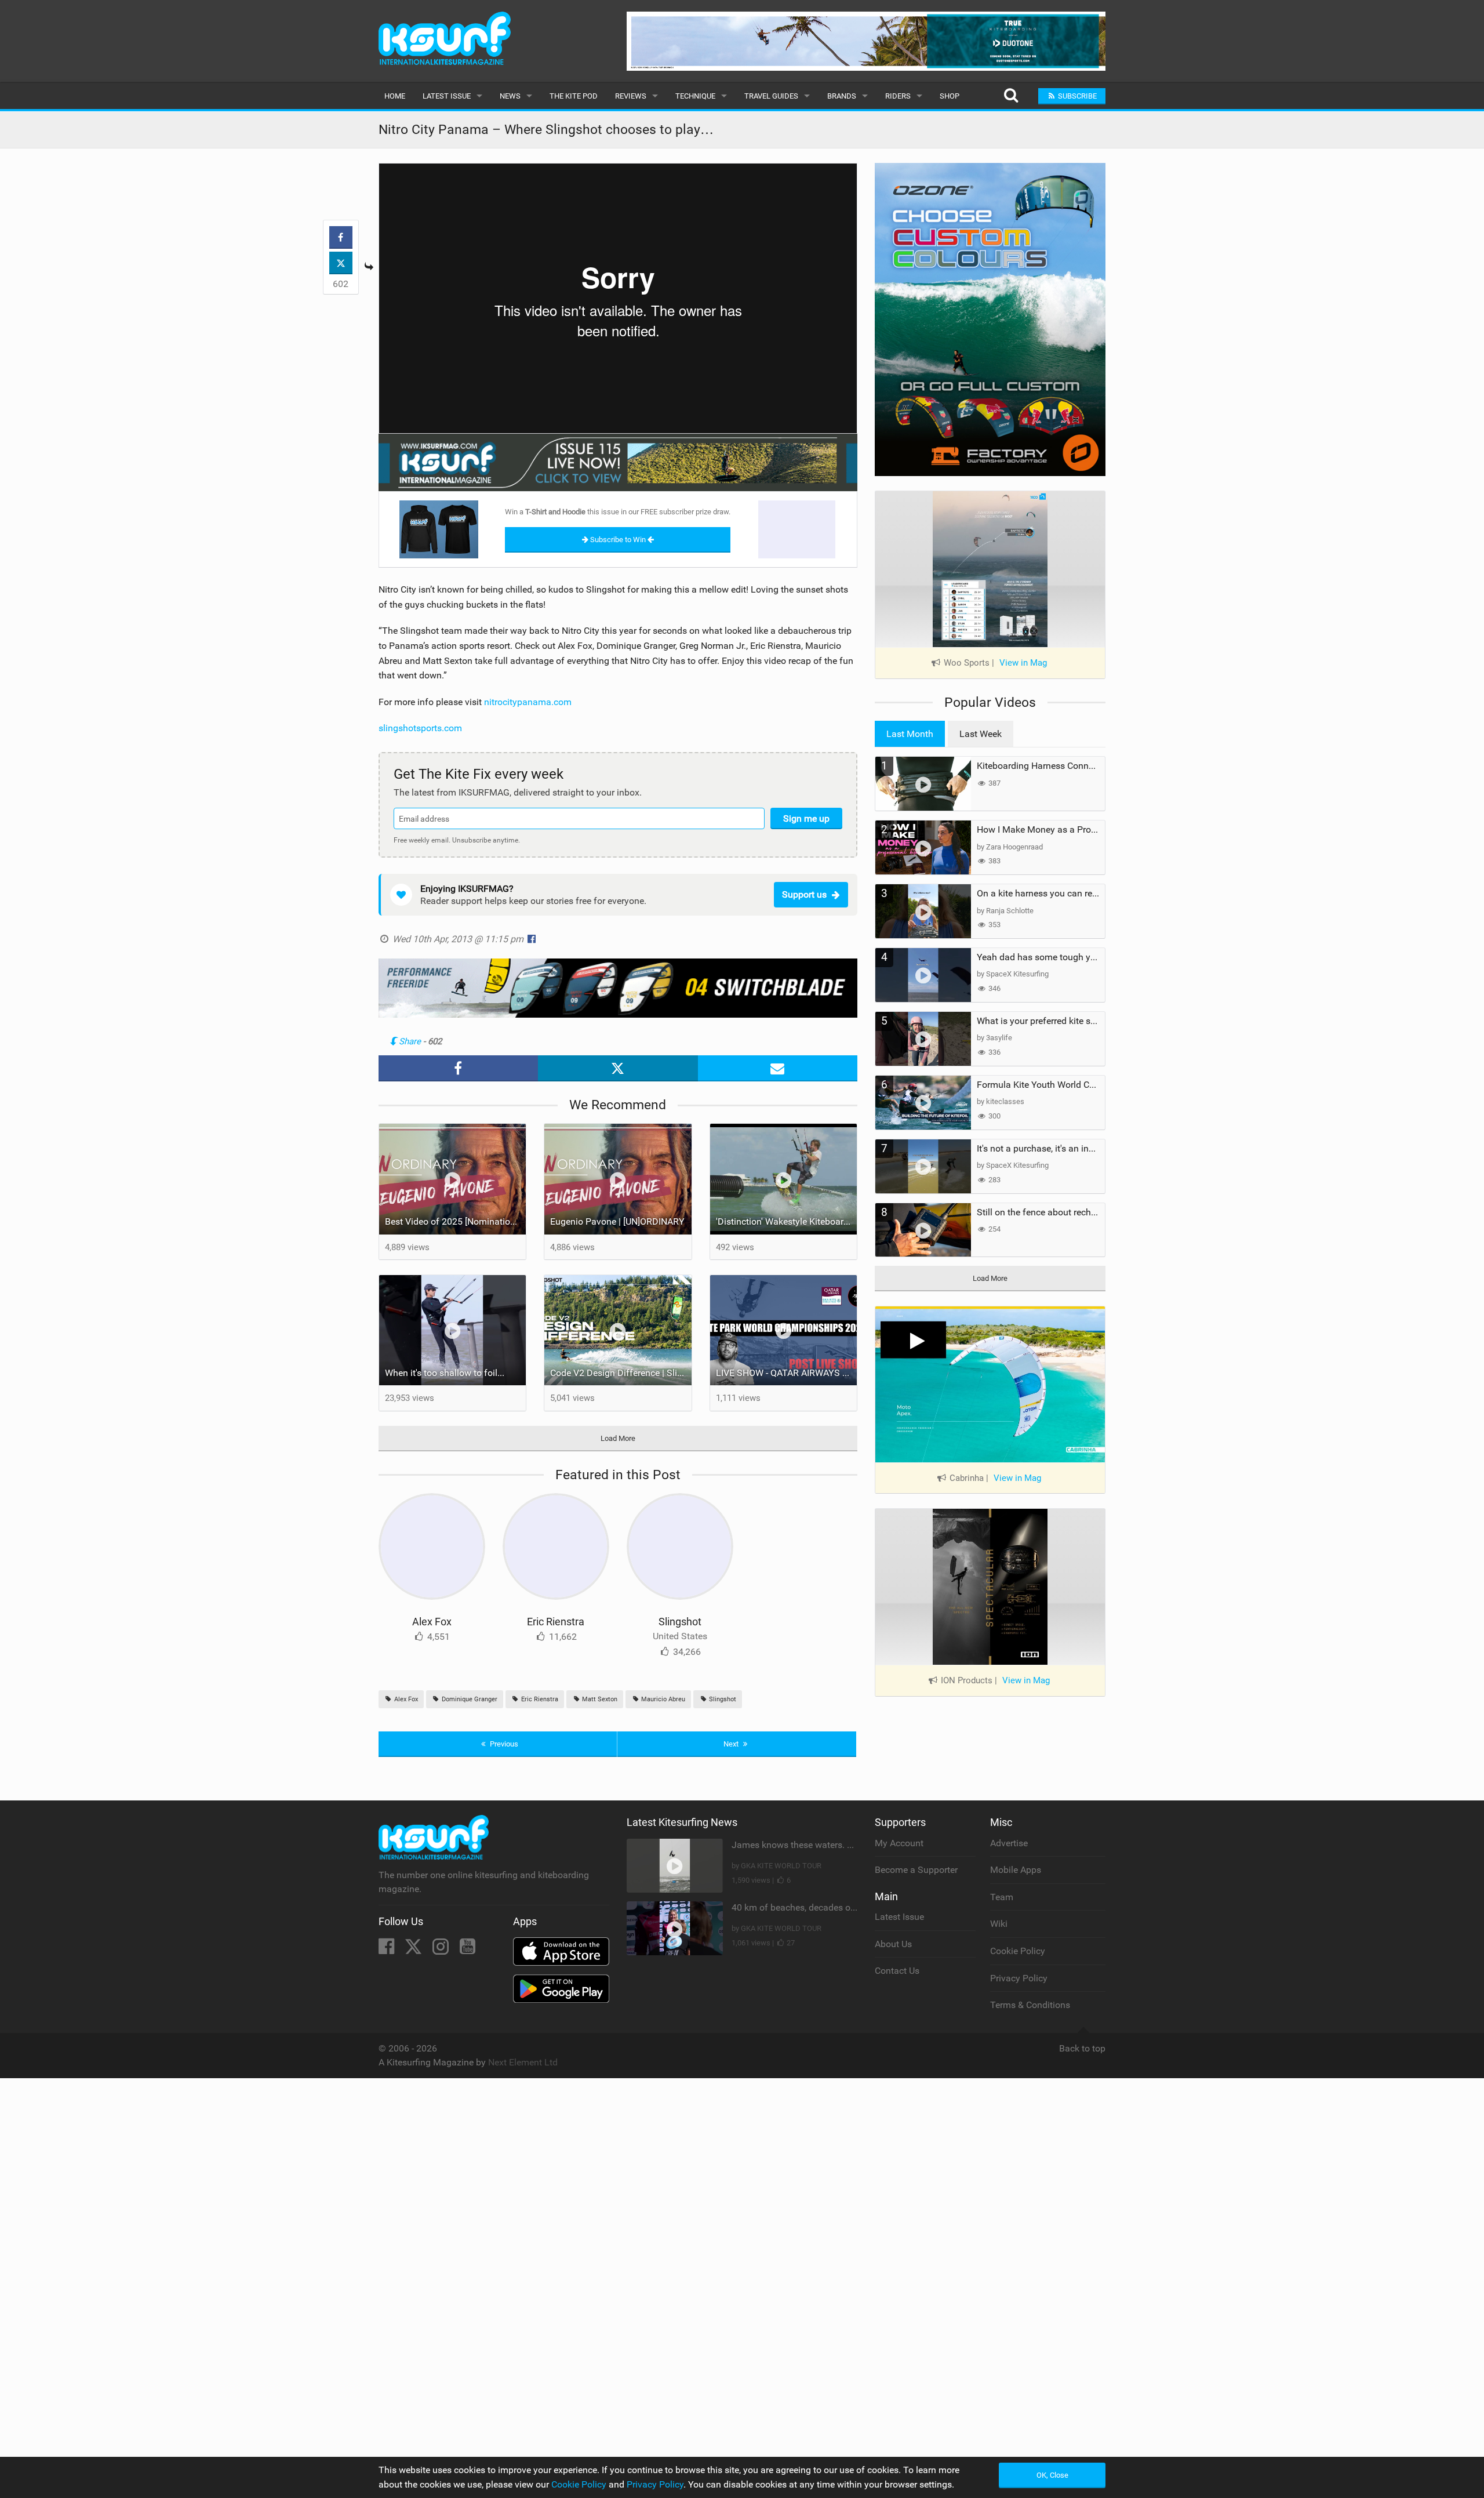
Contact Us (897, 1971)
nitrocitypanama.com (528, 702)
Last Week (981, 734)
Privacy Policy (1019, 1978)
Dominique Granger (469, 1699)
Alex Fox (432, 1622)
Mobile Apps (1016, 1870)
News (510, 96)
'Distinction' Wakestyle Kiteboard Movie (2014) (787, 1221)
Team (1002, 1897)
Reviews (631, 96)
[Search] (1011, 96)
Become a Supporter (916, 1870)
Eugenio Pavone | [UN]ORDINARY (617, 1221)
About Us (893, 1944)
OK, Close (1052, 2475)
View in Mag (1023, 663)
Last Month (910, 734)
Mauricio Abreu (662, 1699)
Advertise (1009, 1843)
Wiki (999, 1924)
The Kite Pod (574, 96)
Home (395, 96)
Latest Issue (447, 96)
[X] (414, 1950)
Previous (503, 1744)
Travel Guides (771, 96)
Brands (842, 96)
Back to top (1082, 2048)
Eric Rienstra (556, 1622)
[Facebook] (388, 1950)
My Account (899, 1843)
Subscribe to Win (618, 540)
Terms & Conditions (1030, 2005)
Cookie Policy (1018, 1951)
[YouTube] (468, 1950)
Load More (618, 1438)
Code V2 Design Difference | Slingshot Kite (621, 1373)
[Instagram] (442, 1950)
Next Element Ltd (523, 2062)
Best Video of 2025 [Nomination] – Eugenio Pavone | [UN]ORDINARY (456, 1221)
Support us (804, 894)
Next (732, 1744)
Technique (695, 96)
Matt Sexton (599, 1699)
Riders (898, 96)
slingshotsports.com (420, 728)
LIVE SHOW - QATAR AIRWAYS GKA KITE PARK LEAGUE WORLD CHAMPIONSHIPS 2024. (787, 1373)
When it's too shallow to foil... (445, 1373)
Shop (950, 96)
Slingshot (680, 1622)
